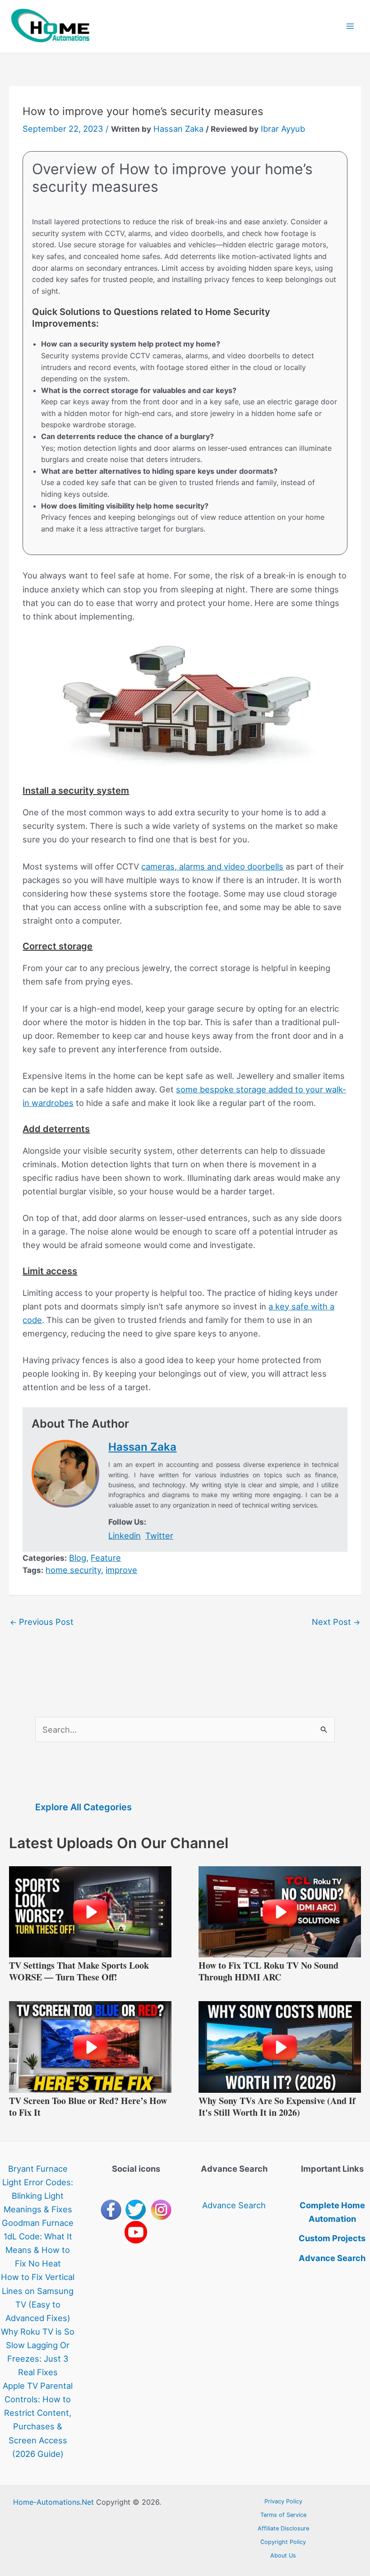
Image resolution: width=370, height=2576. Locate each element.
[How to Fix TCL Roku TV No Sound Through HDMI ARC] (280, 1911)
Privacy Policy (283, 2501)
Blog (78, 1558)
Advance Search (234, 2205)
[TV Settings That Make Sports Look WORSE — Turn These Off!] (90, 1911)
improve (121, 1570)
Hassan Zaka (178, 129)
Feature (106, 1558)
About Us (283, 2555)
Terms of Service (283, 2515)
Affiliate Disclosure (283, 2528)
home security (73, 1570)
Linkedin (125, 1535)
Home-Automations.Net (53, 2502)
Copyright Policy (283, 2542)
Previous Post (42, 1622)
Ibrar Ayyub (283, 129)
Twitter (159, 1535)
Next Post (336, 1622)
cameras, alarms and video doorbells (212, 866)
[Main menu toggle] (350, 26)
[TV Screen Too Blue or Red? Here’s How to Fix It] (90, 2046)
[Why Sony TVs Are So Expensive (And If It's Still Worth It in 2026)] (280, 2046)
